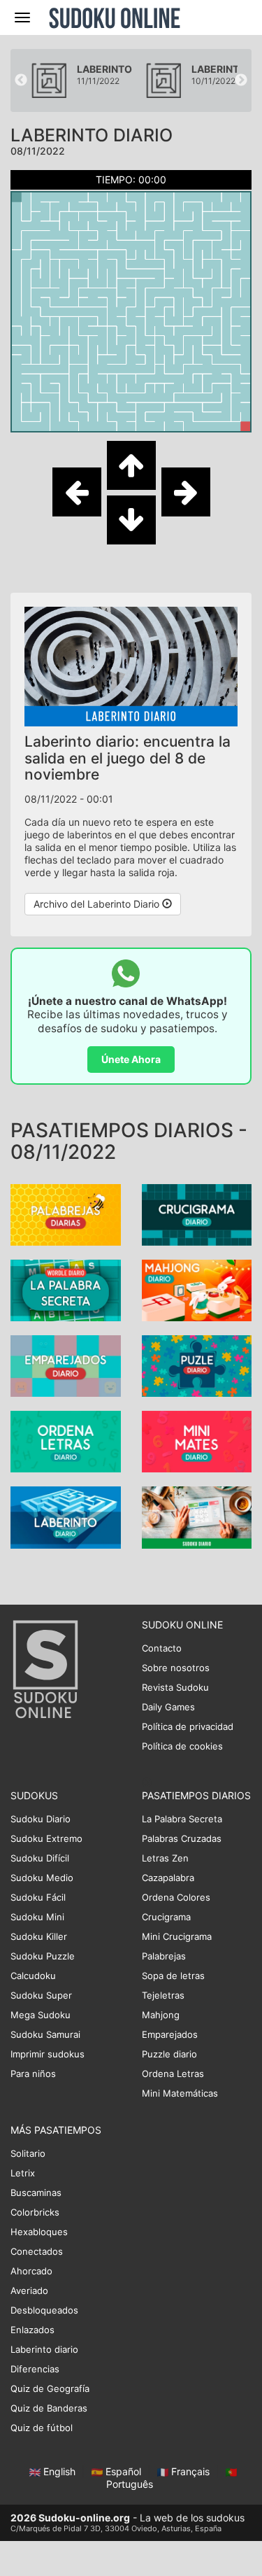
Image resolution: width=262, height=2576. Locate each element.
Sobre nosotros (176, 1668)
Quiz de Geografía (50, 2388)
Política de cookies (182, 1746)
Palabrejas (164, 1956)
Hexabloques (39, 2232)
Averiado (29, 2290)
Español (123, 2471)
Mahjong (161, 2015)
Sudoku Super (41, 1995)
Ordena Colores (176, 1897)
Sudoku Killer (39, 1936)
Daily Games (168, 1707)
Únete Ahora (131, 1059)
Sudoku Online (115, 17)
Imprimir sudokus (48, 2054)
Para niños (33, 2074)
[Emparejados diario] (66, 1365)
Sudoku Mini (37, 1917)
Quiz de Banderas (49, 2408)
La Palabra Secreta (182, 1819)
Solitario (28, 2153)
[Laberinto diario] (66, 1516)
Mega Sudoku (41, 2015)
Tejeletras (163, 1995)
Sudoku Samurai (45, 2034)
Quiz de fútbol (42, 2428)
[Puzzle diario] (197, 1365)
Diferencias (35, 2369)
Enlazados (32, 2330)
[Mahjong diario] (197, 1289)
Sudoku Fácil (38, 1897)
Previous (21, 80)
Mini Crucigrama (177, 1936)
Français (190, 2471)
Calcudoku (33, 1976)
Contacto (162, 1648)
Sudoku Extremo (46, 1838)
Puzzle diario (169, 2054)
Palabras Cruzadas (182, 1838)
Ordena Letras (173, 2074)
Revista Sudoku (175, 1687)
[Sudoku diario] (197, 1516)
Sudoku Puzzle (43, 1956)
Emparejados (170, 2034)
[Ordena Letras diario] (66, 1441)
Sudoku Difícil (40, 1858)
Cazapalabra (168, 1878)
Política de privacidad (188, 1726)
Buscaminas (36, 2193)
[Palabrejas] (66, 1214)
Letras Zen (165, 1858)
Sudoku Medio (42, 1878)
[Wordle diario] (66, 1289)
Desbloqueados (44, 2310)
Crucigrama (166, 1917)
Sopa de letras (173, 1976)
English (59, 2471)
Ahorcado (31, 2271)
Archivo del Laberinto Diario (98, 904)
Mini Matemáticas (180, 2093)
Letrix (23, 2173)
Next (241, 80)
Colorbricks (35, 2212)
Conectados (37, 2251)
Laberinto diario (44, 2349)
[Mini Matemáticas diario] (197, 1441)
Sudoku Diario (41, 1819)
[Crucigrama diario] (197, 1214)
